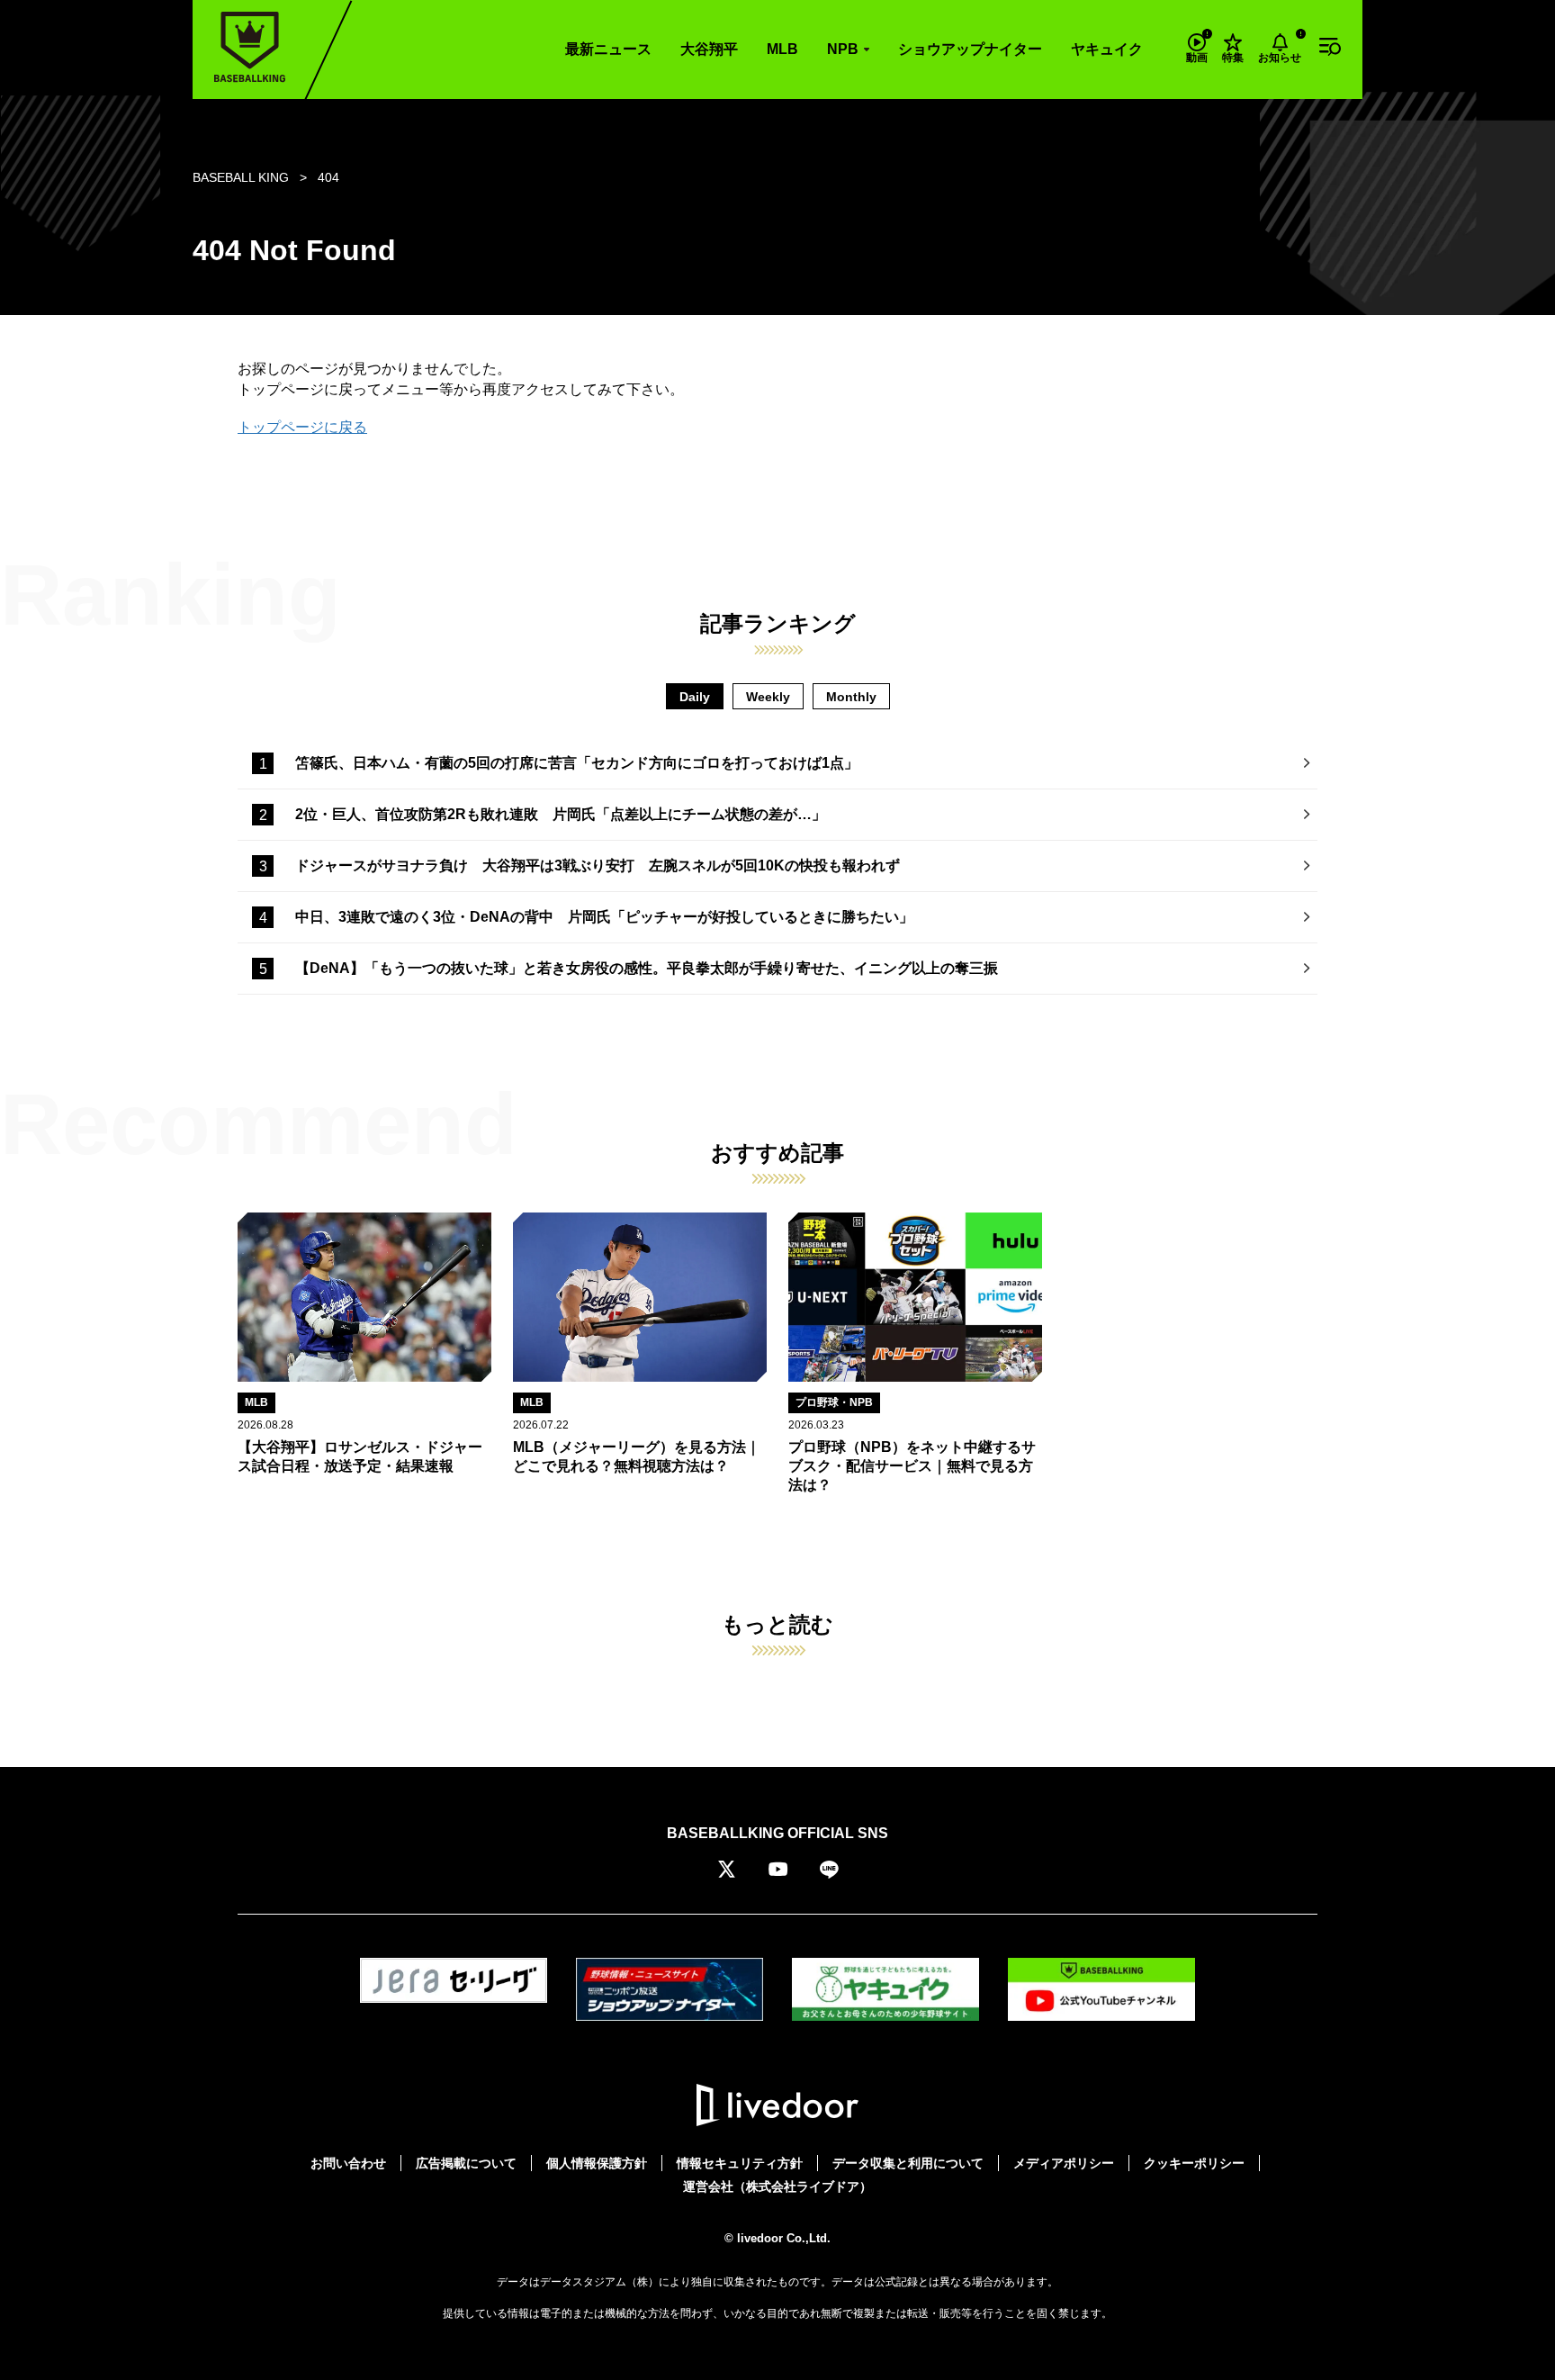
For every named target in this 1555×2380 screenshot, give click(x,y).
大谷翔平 (709, 49)
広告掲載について (466, 2163)
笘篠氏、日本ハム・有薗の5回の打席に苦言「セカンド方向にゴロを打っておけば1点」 (577, 763)
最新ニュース (608, 49)
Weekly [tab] (768, 697)
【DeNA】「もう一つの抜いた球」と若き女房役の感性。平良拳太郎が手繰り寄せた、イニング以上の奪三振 (647, 968)
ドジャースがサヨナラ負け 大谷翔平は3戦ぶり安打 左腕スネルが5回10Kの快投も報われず (598, 865)
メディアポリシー (1064, 2163)
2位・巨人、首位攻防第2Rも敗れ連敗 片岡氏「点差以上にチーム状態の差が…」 (561, 814)
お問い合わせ (348, 2163)
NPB (843, 49)
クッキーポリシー (1194, 2163)
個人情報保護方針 (597, 2163)
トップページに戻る (302, 427)
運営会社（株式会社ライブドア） (777, 2186)
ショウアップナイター (970, 49)
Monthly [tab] (851, 697)
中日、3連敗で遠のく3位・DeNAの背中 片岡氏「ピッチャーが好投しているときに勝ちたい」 (604, 917)
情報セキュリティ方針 (740, 2163)
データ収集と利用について (908, 2163)
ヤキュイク (1107, 49)
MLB (782, 49)
